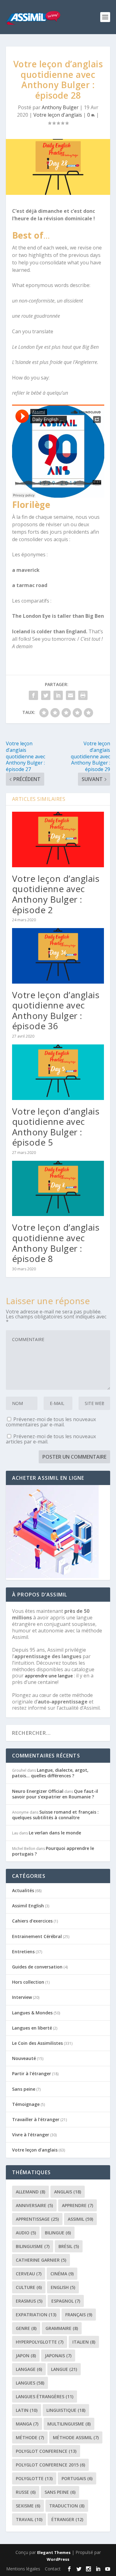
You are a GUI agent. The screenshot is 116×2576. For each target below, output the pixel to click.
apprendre (77, 2205)
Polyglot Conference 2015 (50, 2465)
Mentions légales (23, 2569)
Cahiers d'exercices (32, 1921)
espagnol (66, 2301)
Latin (27, 2410)
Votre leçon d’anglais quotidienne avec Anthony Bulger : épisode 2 (56, 894)
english (63, 2287)
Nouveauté (24, 2058)
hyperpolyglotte (40, 2342)
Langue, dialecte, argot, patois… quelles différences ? (50, 1773)
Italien (84, 2342)
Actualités (23, 1890)
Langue (64, 2369)
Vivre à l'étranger (31, 2135)
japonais (58, 2356)
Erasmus (29, 2301)
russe (26, 2492)
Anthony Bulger (60, 107)
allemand (30, 2192)
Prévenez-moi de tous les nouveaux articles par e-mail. (51, 1439)
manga (27, 2424)
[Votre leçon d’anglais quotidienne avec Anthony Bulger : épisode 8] (58, 1189)
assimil (80, 2219)
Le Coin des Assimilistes (37, 2043)
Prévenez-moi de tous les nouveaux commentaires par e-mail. (51, 1422)
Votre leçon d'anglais (58, 115)
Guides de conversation (37, 1967)
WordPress (58, 2559)
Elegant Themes (54, 2552)
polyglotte (34, 2478)
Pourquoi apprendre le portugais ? (53, 1851)
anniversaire (34, 2205)
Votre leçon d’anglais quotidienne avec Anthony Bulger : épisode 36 (56, 1010)
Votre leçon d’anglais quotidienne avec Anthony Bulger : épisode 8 (56, 1243)
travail (29, 2519)
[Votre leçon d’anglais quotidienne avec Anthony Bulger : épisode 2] (58, 839)
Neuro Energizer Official (38, 1791)
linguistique (66, 2410)
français (79, 2315)
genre (26, 2328)
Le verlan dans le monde (55, 1833)
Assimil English (28, 1906)
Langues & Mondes (32, 2013)
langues (30, 2383)
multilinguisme (69, 2424)
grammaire (62, 2328)
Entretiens (23, 1952)
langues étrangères (45, 2396)
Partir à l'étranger (32, 2073)
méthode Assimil (76, 2437)
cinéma (62, 2274)
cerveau (29, 2274)
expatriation (36, 2315)
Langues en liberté (32, 2028)
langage (29, 2369)
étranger (67, 2519)
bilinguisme (33, 2246)
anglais (68, 2192)
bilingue (58, 2233)
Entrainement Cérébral (37, 1936)
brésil (69, 2246)
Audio (26, 2233)
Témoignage (26, 2104)
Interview (22, 1997)
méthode (30, 2437)
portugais (77, 2478)
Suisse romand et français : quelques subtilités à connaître (55, 1815)
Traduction (67, 2506)
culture (29, 2287)
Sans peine (24, 2089)
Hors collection (28, 1982)
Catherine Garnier (41, 2260)
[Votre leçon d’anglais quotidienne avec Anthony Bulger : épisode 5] (58, 1072)
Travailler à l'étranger (36, 2119)
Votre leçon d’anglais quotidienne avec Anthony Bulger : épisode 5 (56, 1127)
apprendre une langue (49, 1676)
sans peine (60, 2492)
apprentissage (37, 2219)
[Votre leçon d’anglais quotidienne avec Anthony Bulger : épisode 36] (58, 956)
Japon (26, 2356)
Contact (53, 2569)
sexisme (28, 2506)
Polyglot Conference (46, 2451)
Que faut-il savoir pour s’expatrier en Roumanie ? (55, 1794)
